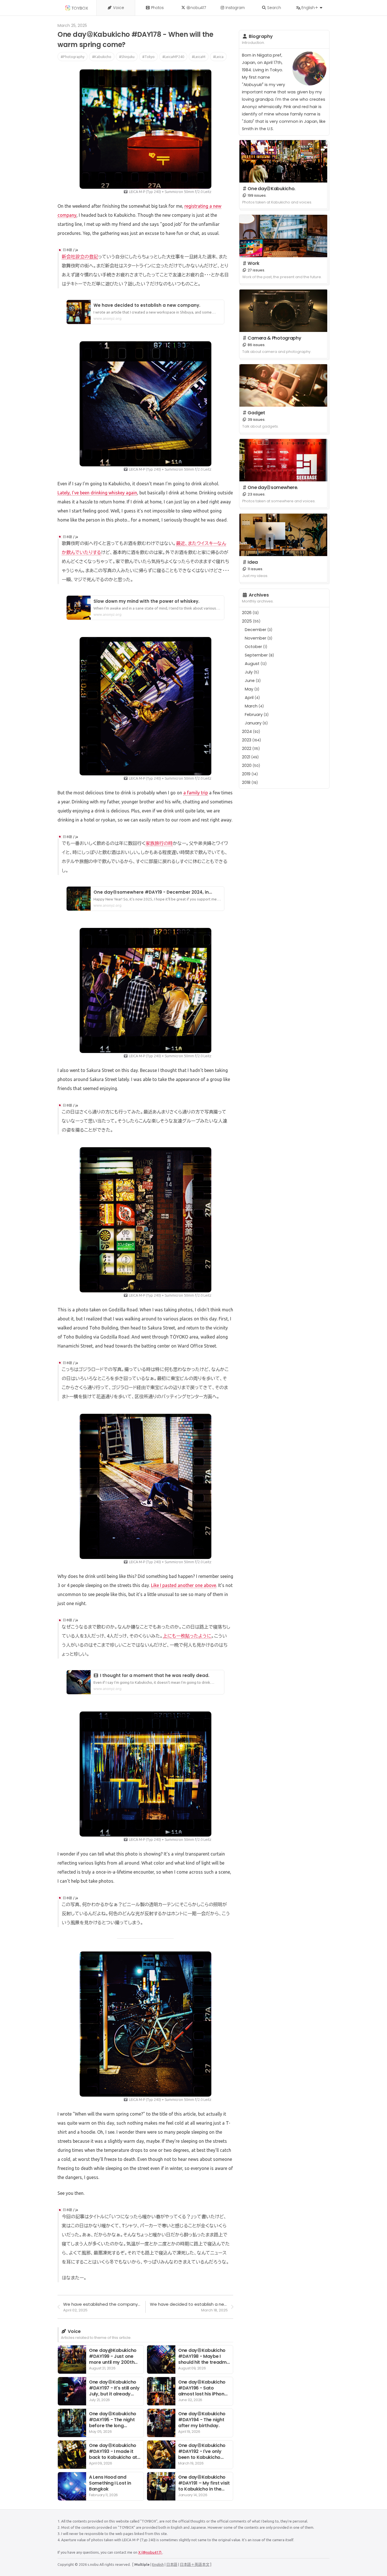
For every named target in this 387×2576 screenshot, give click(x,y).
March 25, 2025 (72, 25)
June (253, 681)
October (256, 647)
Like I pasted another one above (184, 1585)
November (259, 638)
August (256, 664)
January (256, 723)
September (259, 655)
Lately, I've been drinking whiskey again (97, 493)
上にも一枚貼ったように (187, 1636)
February (257, 715)
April (252, 698)
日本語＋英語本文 (195, 2564)
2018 (250, 782)
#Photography (73, 57)
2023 (251, 740)
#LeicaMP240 (173, 57)
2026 (250, 613)
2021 (250, 757)
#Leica (218, 57)
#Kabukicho (102, 57)
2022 (251, 748)
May (252, 689)
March (254, 706)
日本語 (172, 2564)
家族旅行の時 (159, 843)
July (252, 672)
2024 (251, 732)
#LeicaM (199, 57)
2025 (251, 621)
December (259, 630)
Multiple (142, 2564)
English (158, 2564)
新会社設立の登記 (80, 257)
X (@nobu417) (150, 2552)
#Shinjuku (127, 57)
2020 (251, 765)
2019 (250, 774)
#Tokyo (148, 57)
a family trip (196, 793)
